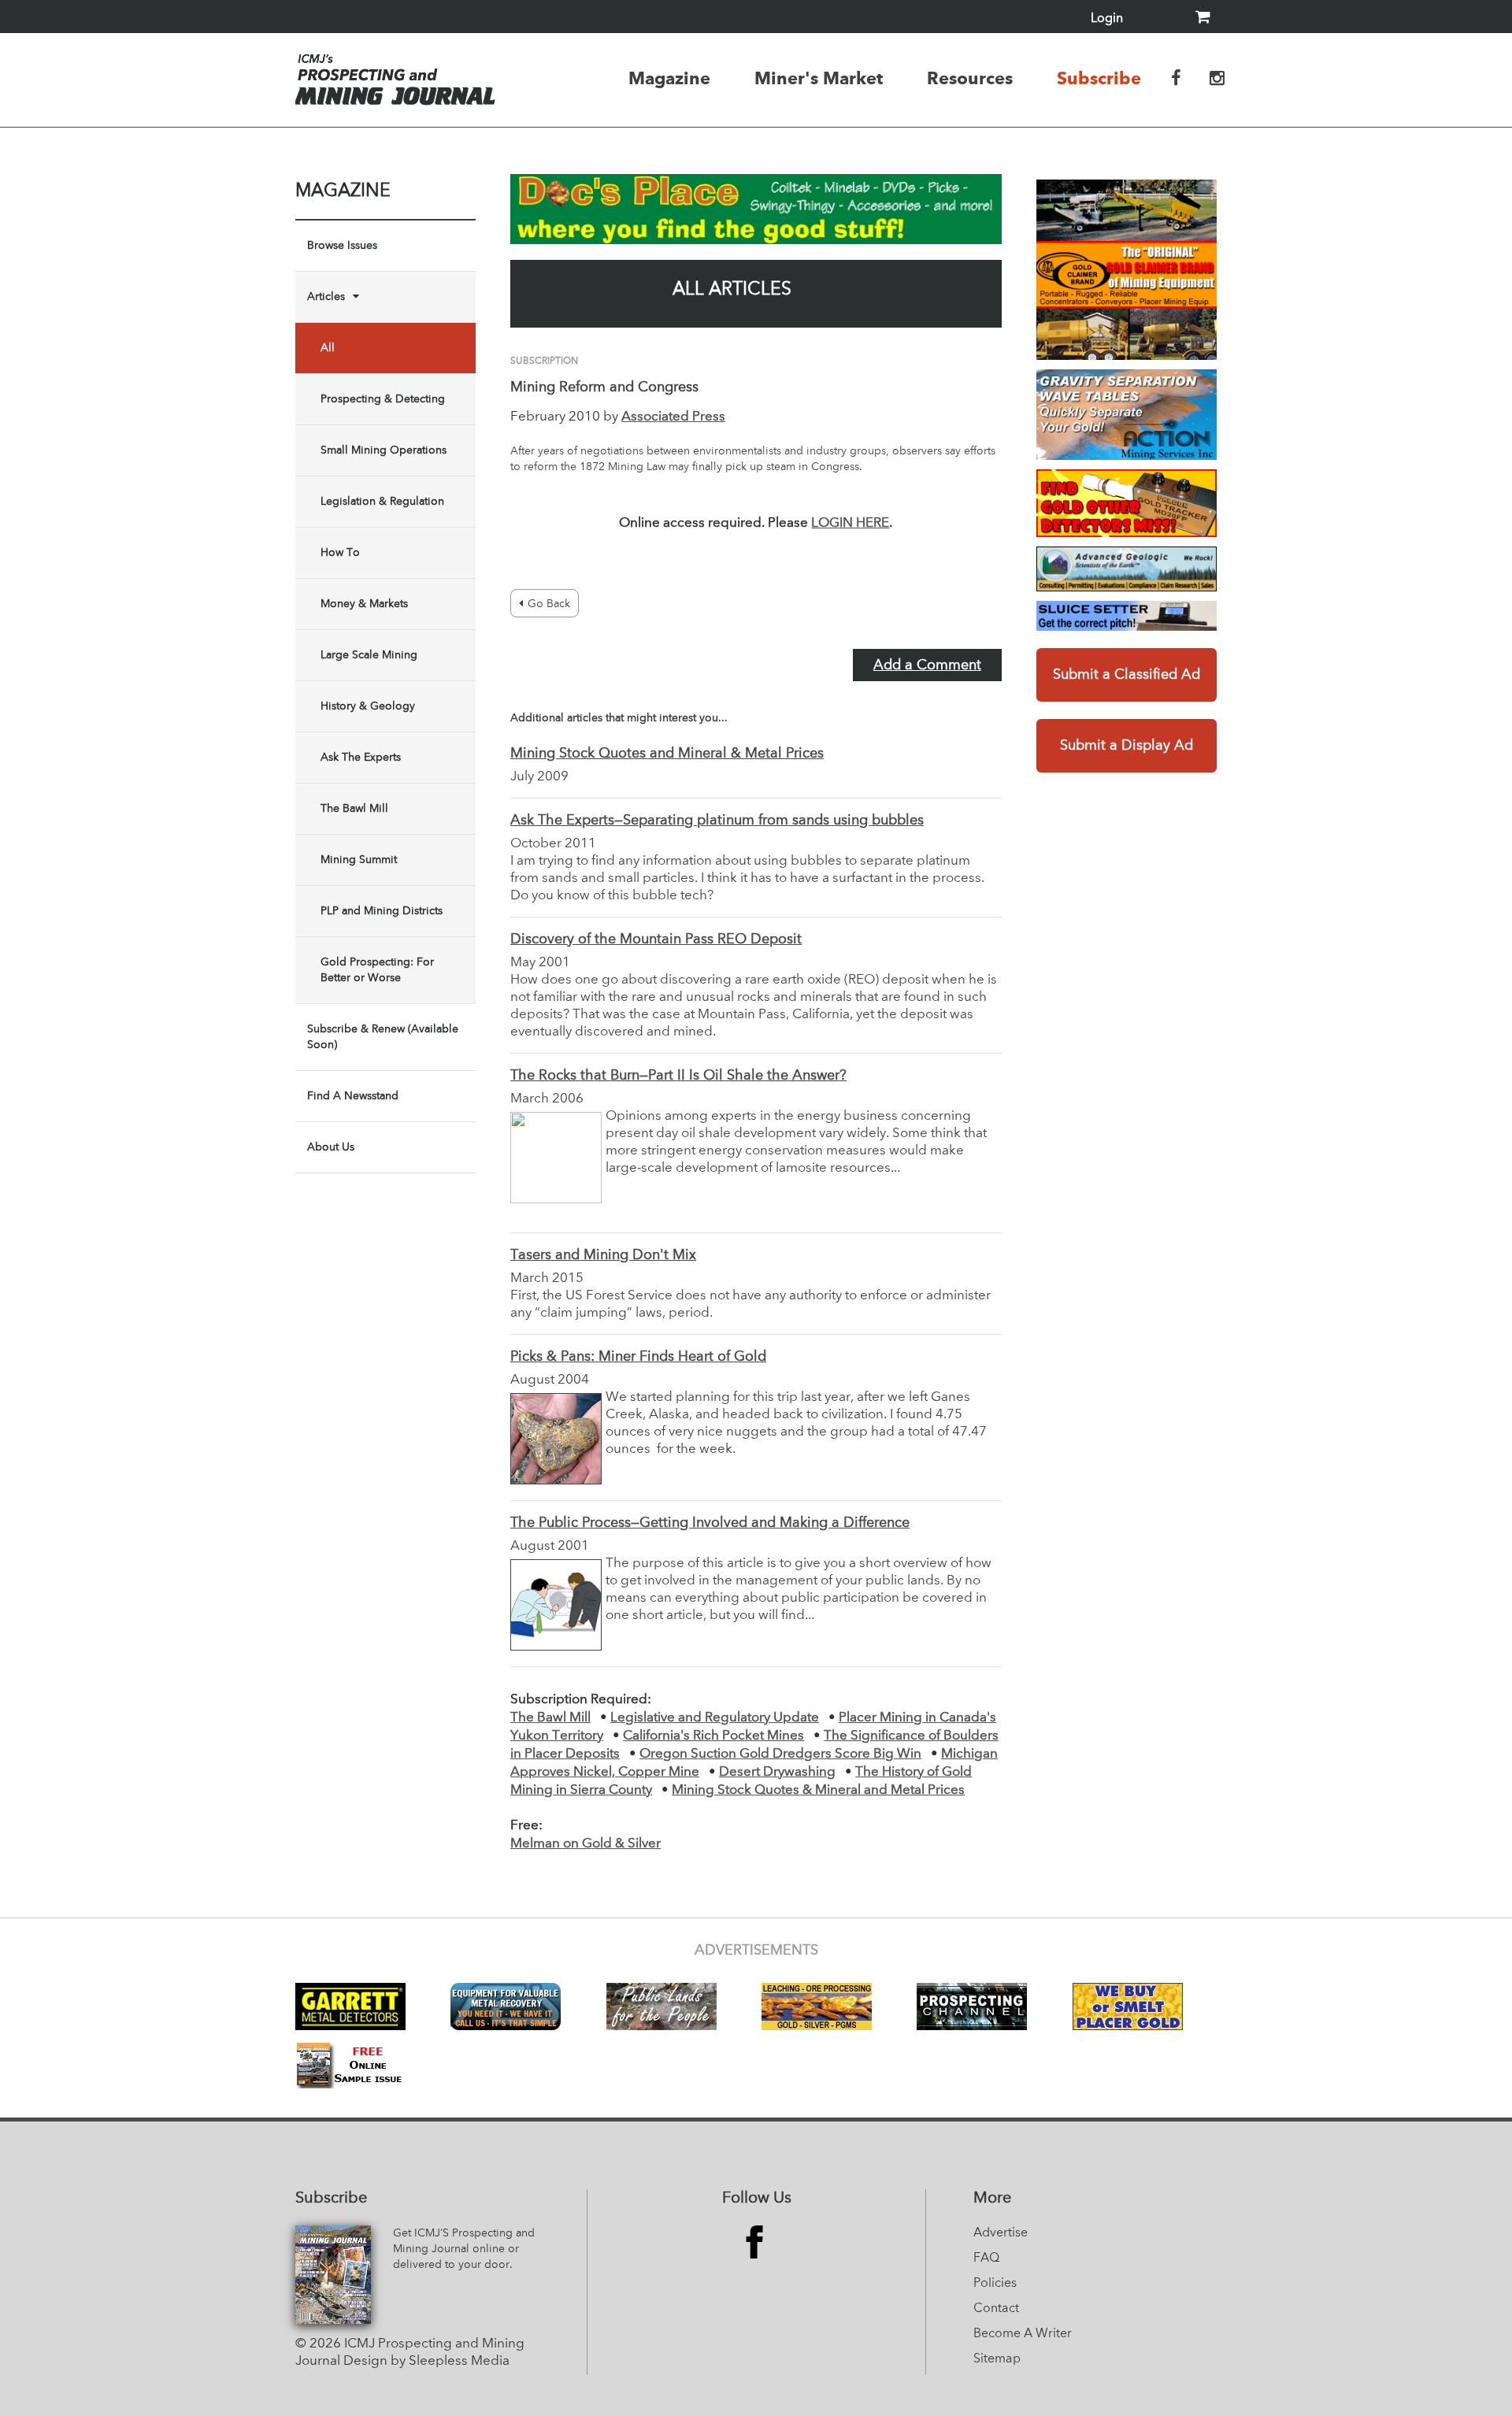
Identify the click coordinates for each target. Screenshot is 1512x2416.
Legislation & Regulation (382, 502)
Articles (326, 297)
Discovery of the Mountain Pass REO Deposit (656, 939)
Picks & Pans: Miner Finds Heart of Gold (638, 1357)
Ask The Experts (361, 758)
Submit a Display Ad (1127, 746)
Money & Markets (364, 604)
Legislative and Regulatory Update (715, 1718)
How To (340, 553)
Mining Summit (359, 860)
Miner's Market (819, 78)
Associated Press (673, 417)
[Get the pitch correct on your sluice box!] (1127, 616)
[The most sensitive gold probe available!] (1127, 503)
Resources (970, 78)
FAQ (986, 2259)
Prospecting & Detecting (383, 399)
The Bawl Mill (354, 809)
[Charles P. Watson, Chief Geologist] (1127, 569)
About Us (331, 1147)
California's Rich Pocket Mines (713, 1736)
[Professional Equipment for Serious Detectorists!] (756, 209)
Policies (995, 2284)
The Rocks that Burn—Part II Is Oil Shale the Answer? (678, 1076)
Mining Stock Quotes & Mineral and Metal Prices (818, 1790)
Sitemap (997, 2359)
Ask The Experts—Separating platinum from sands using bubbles (717, 821)
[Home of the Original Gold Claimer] (1127, 270)
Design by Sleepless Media (426, 2361)
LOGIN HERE (850, 523)
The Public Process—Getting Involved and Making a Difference (710, 1523)
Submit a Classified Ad (1127, 675)
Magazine (669, 78)
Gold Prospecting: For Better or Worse (377, 970)
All (328, 348)
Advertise (1001, 2233)
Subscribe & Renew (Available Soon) (383, 1037)
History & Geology (368, 706)
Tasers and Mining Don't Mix (603, 1255)
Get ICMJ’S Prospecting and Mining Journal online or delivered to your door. (464, 2249)
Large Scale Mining (369, 655)
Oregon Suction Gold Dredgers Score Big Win (780, 1754)
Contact (996, 2309)
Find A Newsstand (353, 1096)
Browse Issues (342, 246)
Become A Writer (1023, 2334)
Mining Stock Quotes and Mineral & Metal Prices (667, 754)
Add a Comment (927, 665)
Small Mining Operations (384, 450)
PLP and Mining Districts (382, 911)
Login (1107, 19)
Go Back (549, 604)
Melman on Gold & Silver (586, 1844)
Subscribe (1099, 78)
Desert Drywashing (777, 1772)
